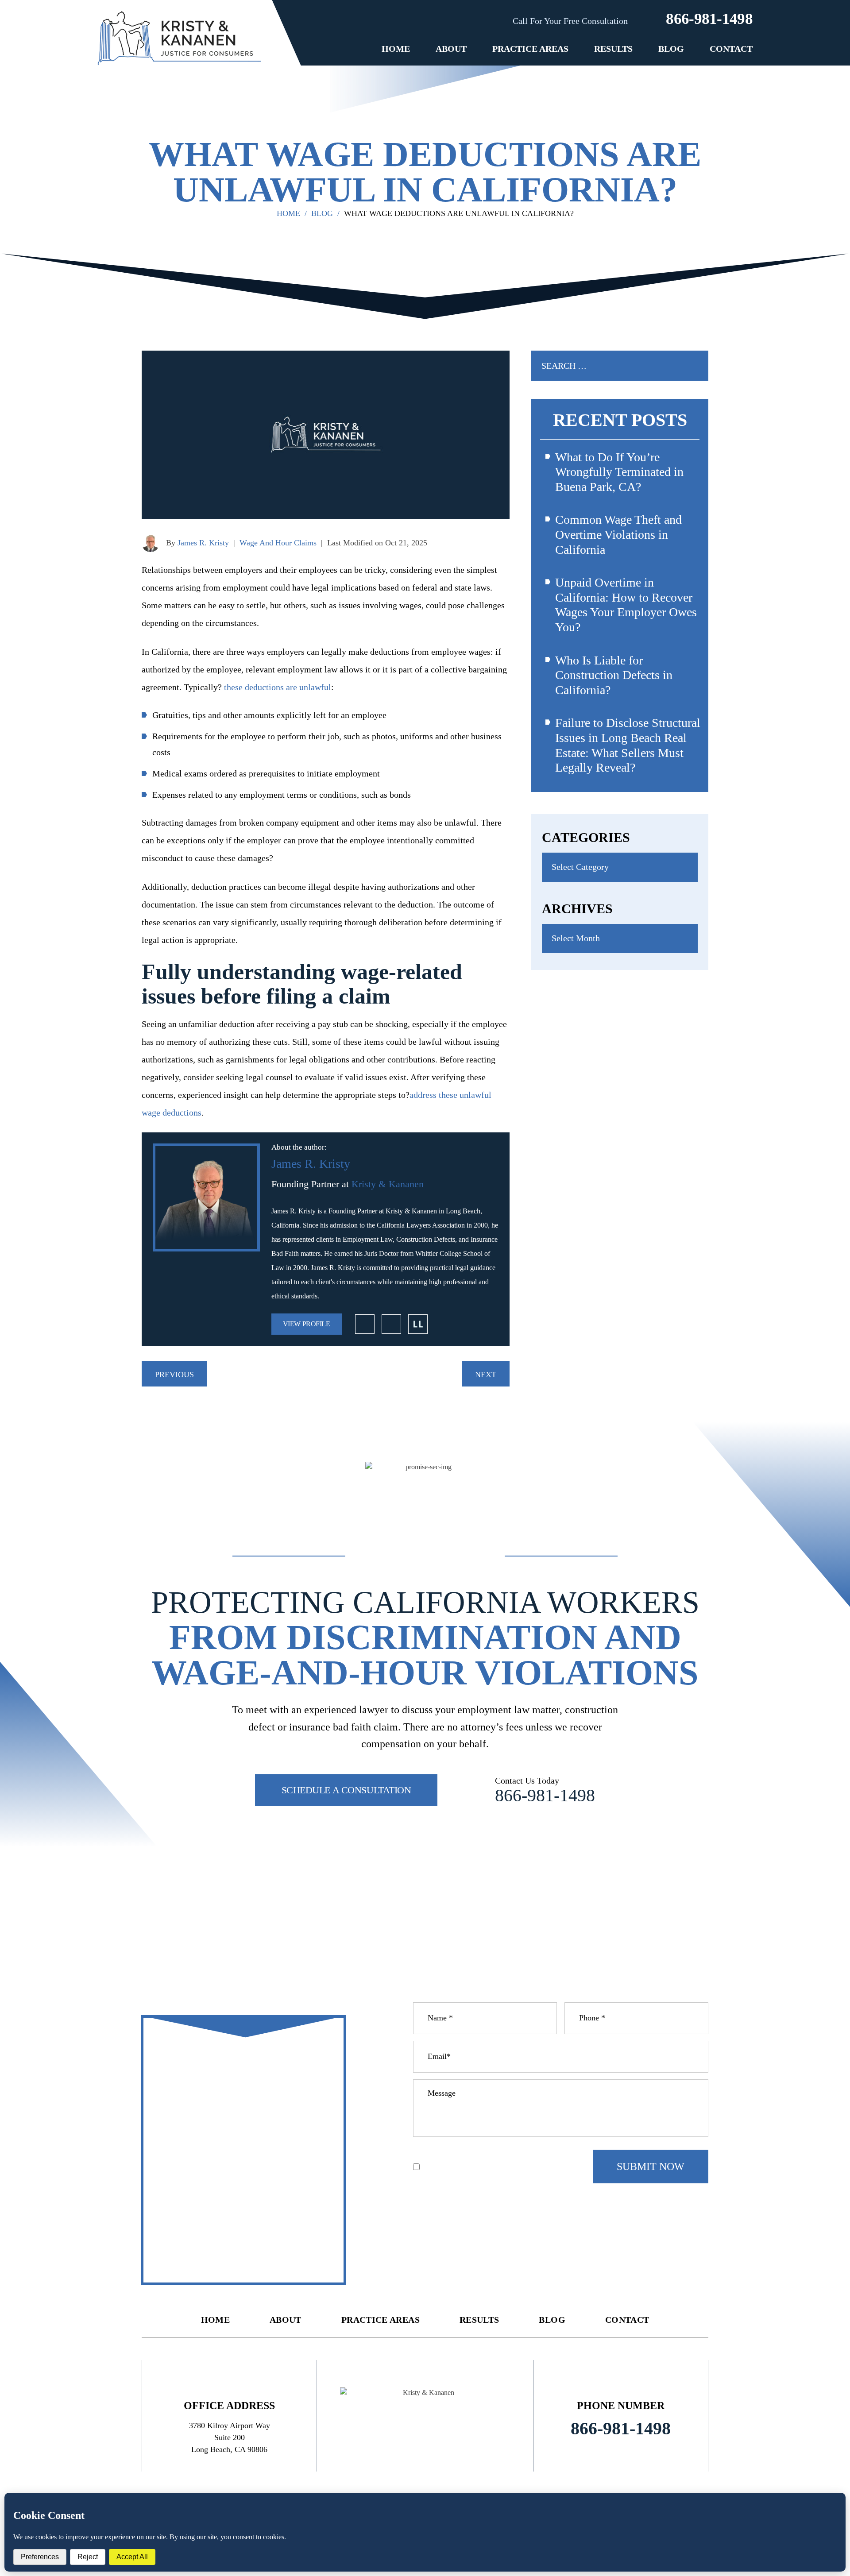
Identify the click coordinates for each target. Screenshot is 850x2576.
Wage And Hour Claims (278, 543)
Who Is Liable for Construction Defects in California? (614, 675)
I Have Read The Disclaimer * (469, 2167)
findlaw (391, 1324)
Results (613, 49)
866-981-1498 (709, 19)
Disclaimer (430, 2153)
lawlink (418, 1324)
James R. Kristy (203, 543)
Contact (731, 49)
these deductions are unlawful (278, 687)
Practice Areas (530, 49)
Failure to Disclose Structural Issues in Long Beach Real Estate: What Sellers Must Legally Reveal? (628, 745)
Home (396, 49)
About (451, 49)
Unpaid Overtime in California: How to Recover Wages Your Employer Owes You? (626, 605)
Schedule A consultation (346, 1790)
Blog (671, 49)
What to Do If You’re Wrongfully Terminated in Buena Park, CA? (619, 472)
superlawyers (365, 1324)
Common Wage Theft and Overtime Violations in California (618, 534)
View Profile (307, 1324)
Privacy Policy (474, 2153)
